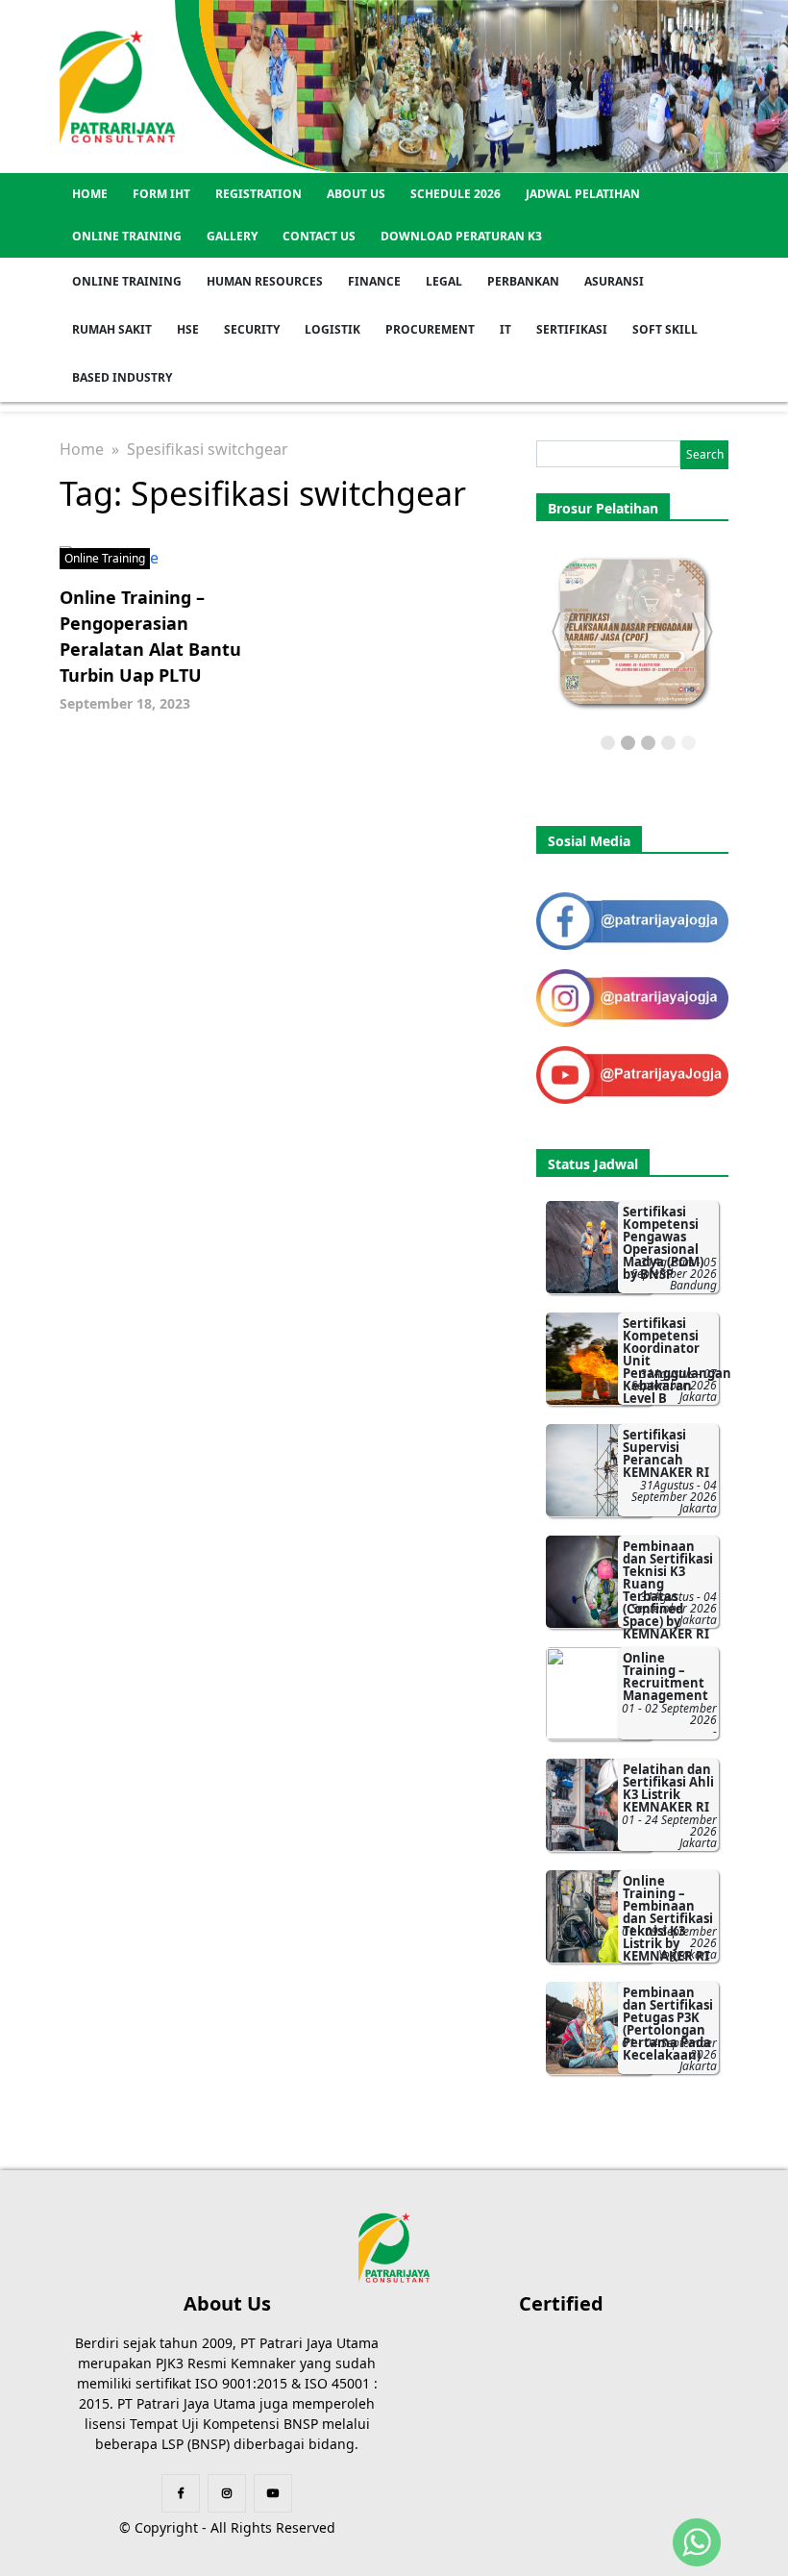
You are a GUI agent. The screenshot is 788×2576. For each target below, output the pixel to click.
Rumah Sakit (112, 329)
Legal (444, 281)
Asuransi (614, 281)
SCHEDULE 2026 (456, 194)
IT (505, 329)
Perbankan (523, 281)
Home (90, 194)
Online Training (127, 236)
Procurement (430, 329)
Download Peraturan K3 (461, 236)
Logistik (332, 329)
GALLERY (232, 236)
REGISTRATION (259, 194)
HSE (188, 329)
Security (252, 329)
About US (356, 194)
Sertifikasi (572, 329)
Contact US (319, 236)
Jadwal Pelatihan (583, 194)
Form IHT (161, 194)
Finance (374, 281)
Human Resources (265, 281)
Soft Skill (665, 329)
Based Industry (122, 377)
